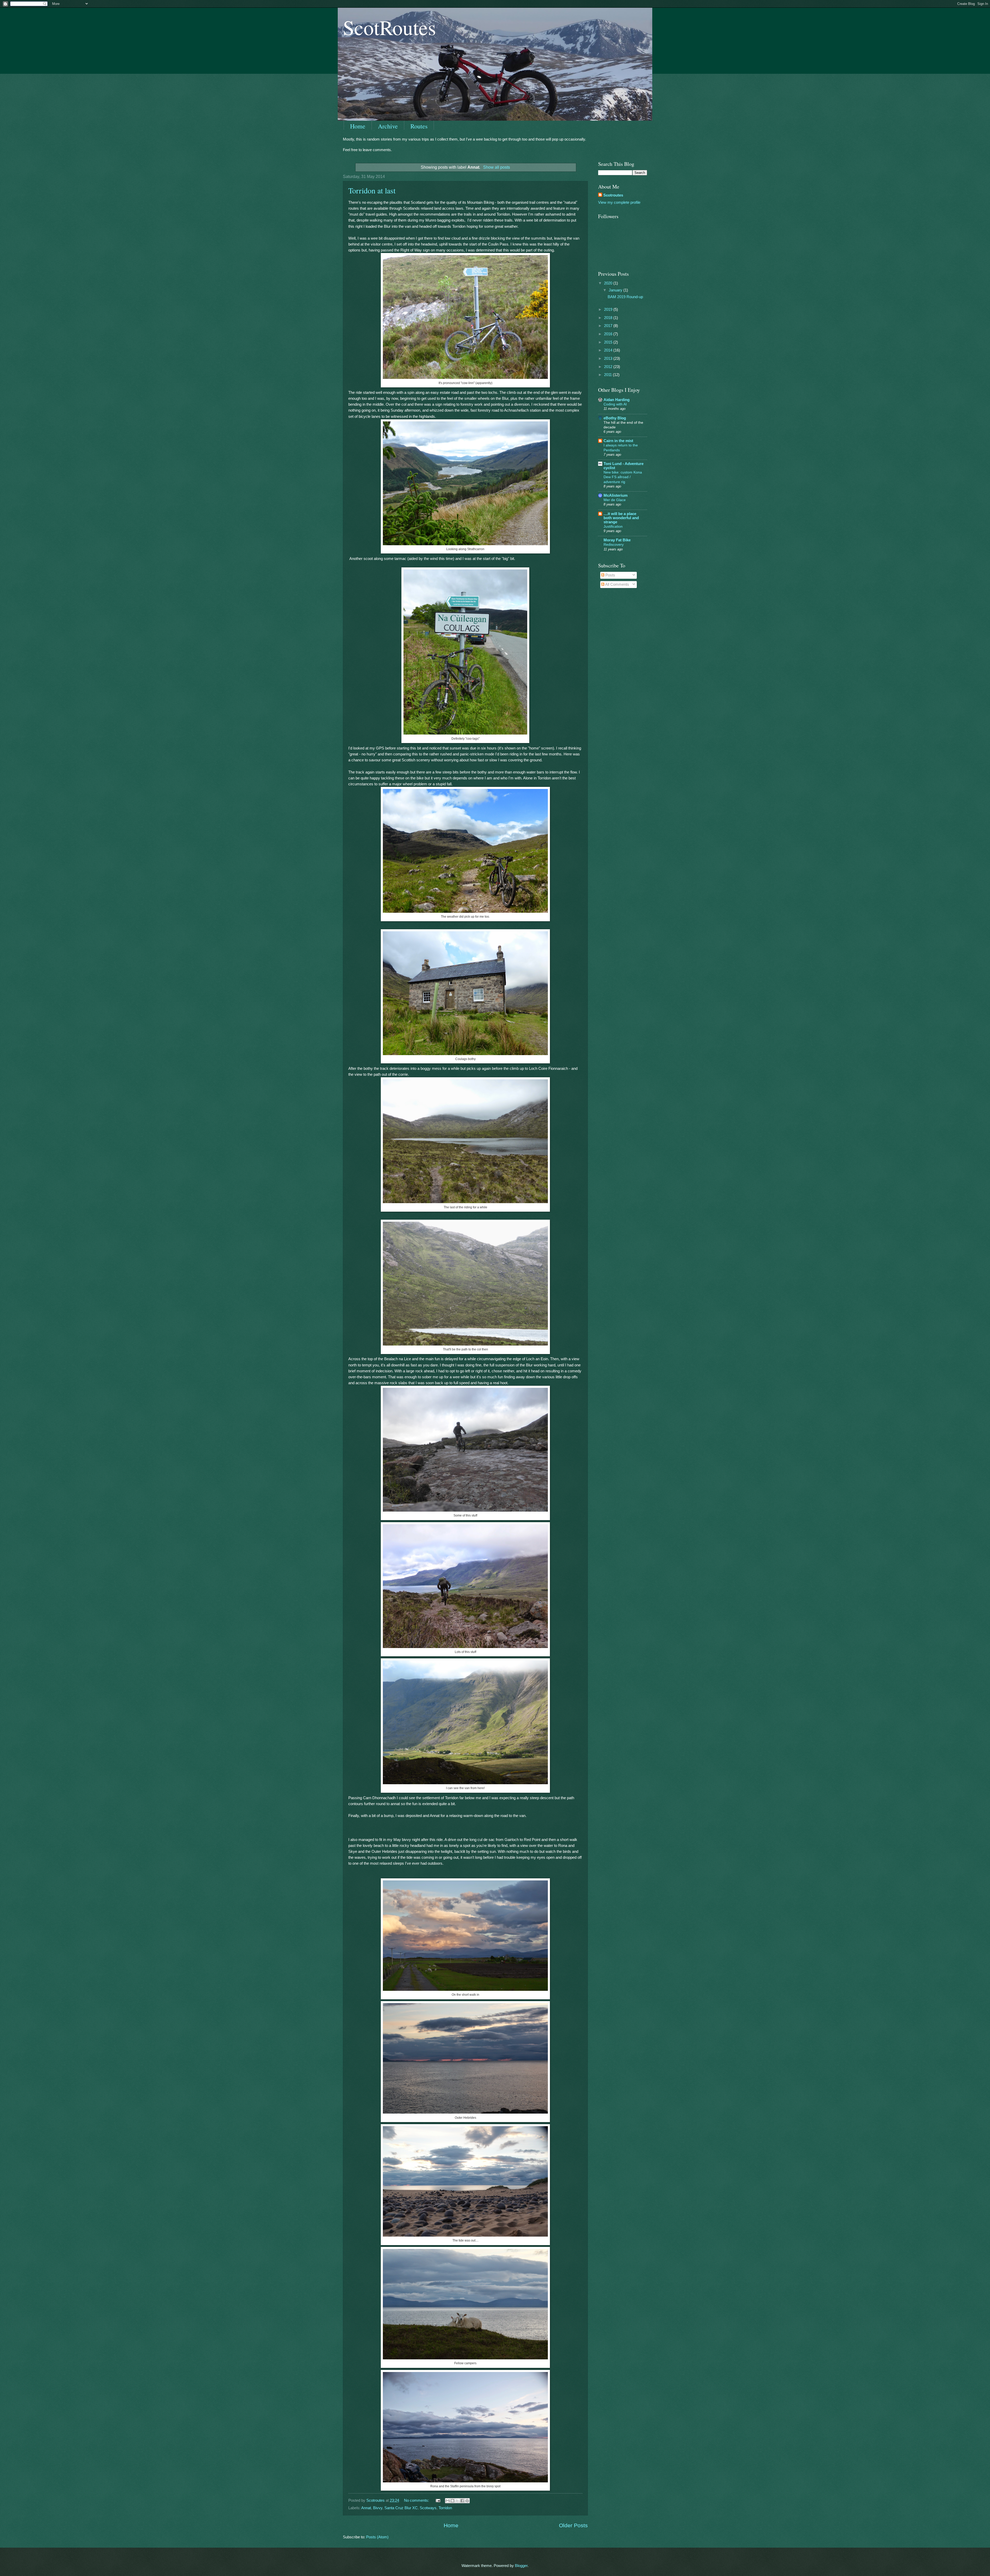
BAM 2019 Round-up (625, 297)
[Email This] (448, 2501)
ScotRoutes (389, 27)
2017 (609, 326)
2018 (609, 318)
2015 (609, 342)
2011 (608, 375)
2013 (609, 358)
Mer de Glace (615, 500)
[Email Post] (437, 2500)
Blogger (521, 2566)
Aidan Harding (617, 400)
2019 (609, 309)
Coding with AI (615, 404)
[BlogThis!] (452, 2501)
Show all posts (496, 167)
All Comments (617, 584)
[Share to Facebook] (462, 2501)
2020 (609, 283)
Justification (613, 526)
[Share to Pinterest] (467, 2501)
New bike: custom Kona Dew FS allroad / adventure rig (623, 477)
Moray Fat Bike (617, 540)
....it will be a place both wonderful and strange (621, 518)
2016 (609, 334)
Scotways (428, 2508)
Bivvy (378, 2508)
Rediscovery (614, 544)
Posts (610, 575)
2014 (609, 350)
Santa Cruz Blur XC (401, 2508)
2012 (609, 367)
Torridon (445, 2508)
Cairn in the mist (618, 441)
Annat (366, 2508)
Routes (419, 126)
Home (358, 126)
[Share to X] (457, 2501)
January (616, 290)
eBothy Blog (615, 418)
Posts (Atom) (377, 2537)
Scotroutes (613, 195)
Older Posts (573, 2525)
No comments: (417, 2500)
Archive (388, 126)
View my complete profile (619, 202)
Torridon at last (372, 190)
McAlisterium (616, 495)
